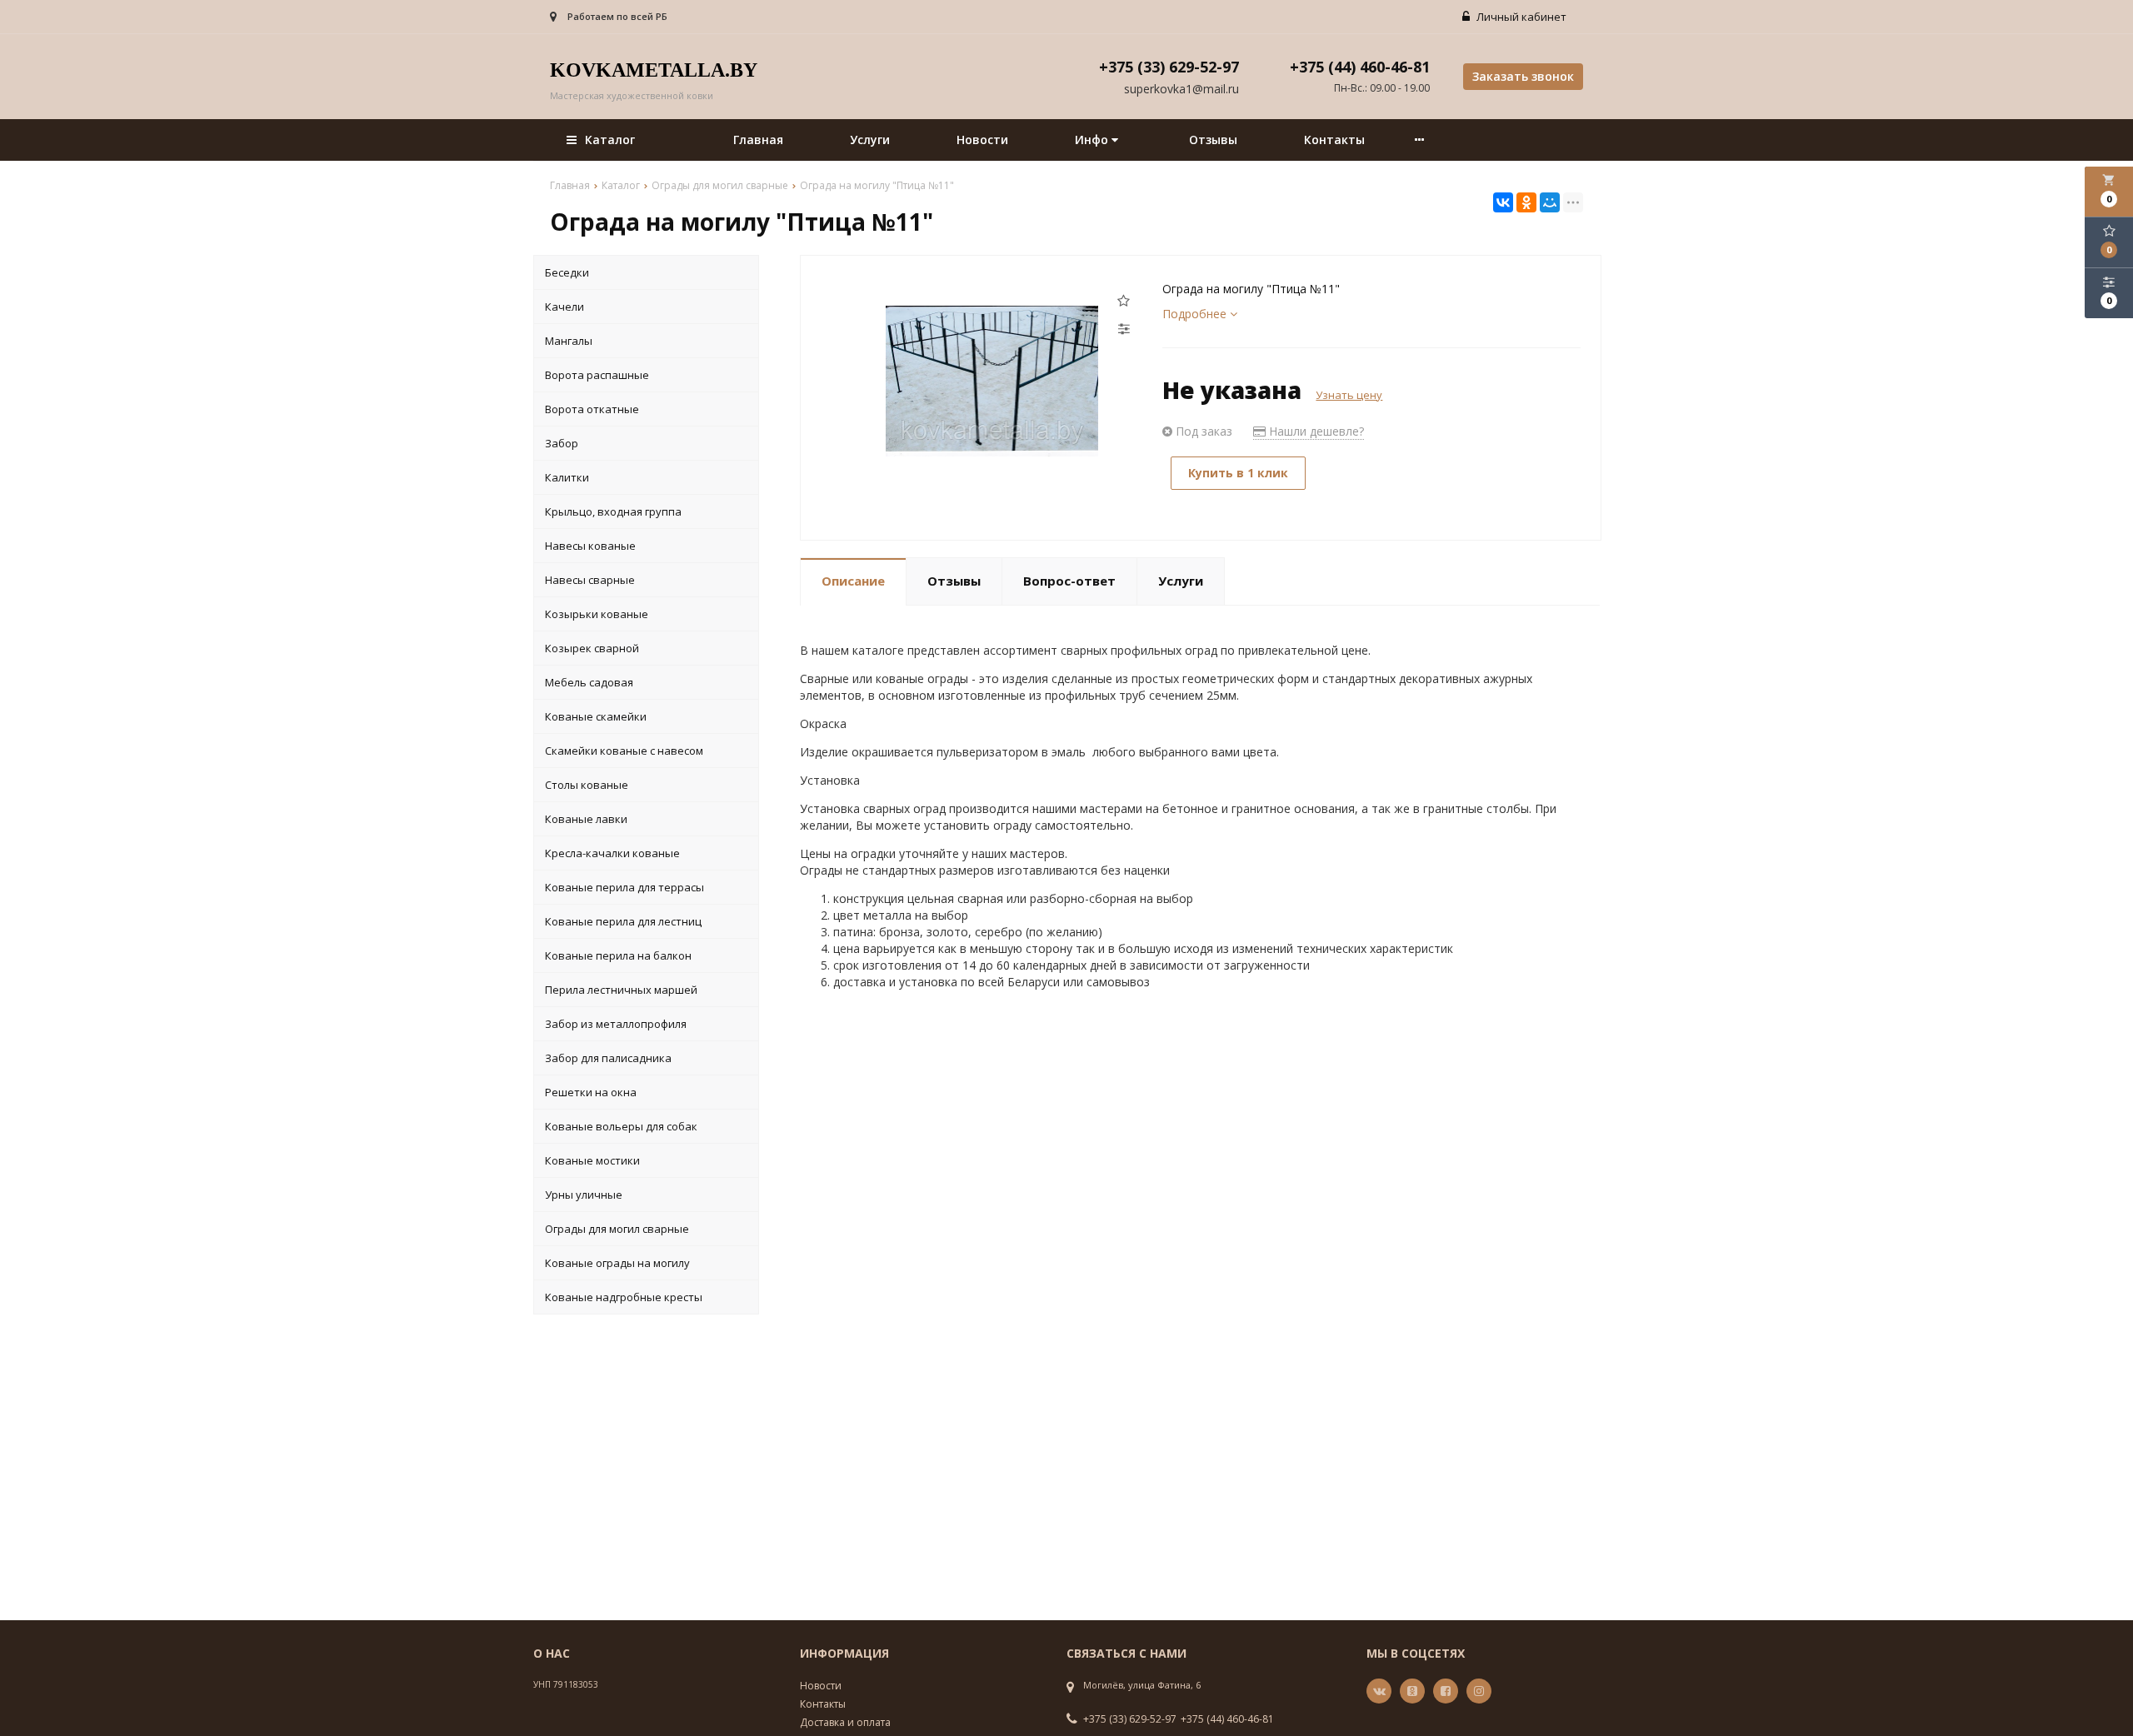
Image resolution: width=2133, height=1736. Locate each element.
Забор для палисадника (608, 1058)
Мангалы (569, 341)
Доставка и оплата (845, 1722)
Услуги (870, 140)
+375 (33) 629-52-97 (1130, 1719)
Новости (982, 140)
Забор (562, 443)
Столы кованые (587, 785)
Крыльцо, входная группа (613, 511)
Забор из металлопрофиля (616, 1024)
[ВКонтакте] (1503, 202)
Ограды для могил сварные (617, 1229)
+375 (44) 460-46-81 (1227, 1719)
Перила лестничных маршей (621, 990)
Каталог (610, 140)
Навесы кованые (590, 546)
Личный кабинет (1520, 17)
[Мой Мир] (1550, 202)
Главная (758, 140)
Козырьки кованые (597, 614)
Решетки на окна (591, 1092)
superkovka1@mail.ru (1181, 89)
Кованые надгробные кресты (624, 1297)
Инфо (1093, 140)
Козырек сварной (592, 648)
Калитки (567, 477)
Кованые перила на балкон (618, 955)
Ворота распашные (597, 375)
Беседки (567, 272)
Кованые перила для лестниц (623, 921)
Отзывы (1213, 140)
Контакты (1334, 140)
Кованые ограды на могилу (617, 1263)
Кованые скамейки (596, 716)
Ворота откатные (592, 409)
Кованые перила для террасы (624, 887)
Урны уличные (584, 1195)
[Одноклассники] (1526, 202)
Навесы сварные (590, 580)
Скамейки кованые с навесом (624, 751)
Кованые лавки (586, 819)
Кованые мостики (592, 1160)
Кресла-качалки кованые (612, 853)
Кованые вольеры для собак (621, 1126)
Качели (564, 307)
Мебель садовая (589, 682)
